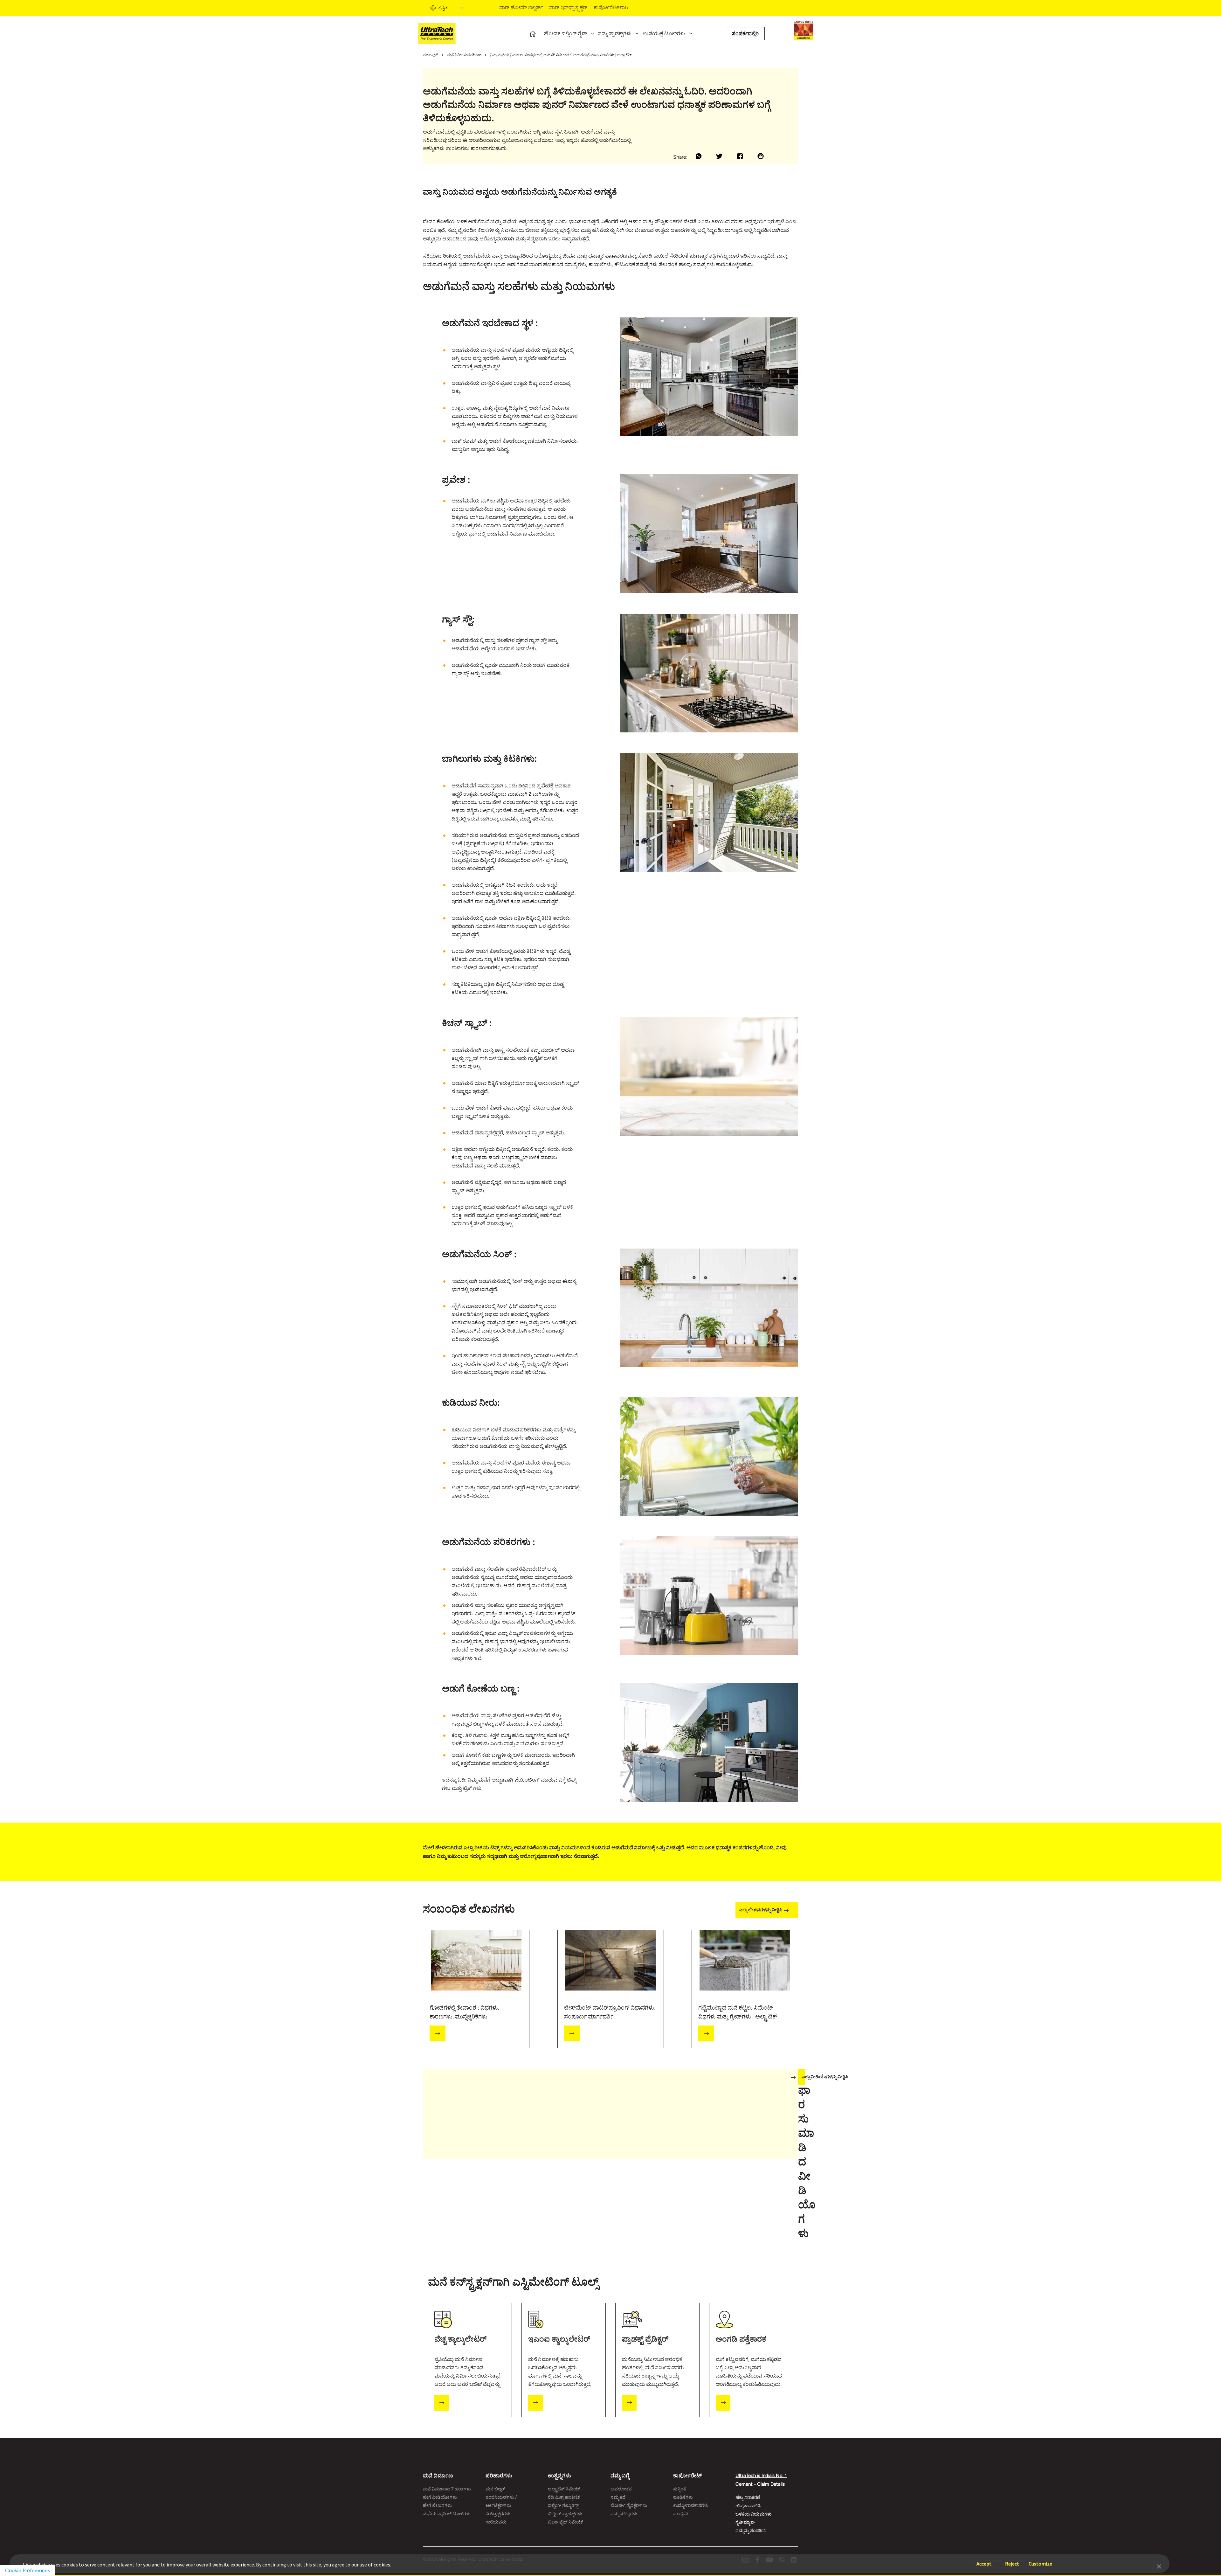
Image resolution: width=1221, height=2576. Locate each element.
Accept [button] (984, 2561)
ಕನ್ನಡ (443, 8)
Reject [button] (1012, 2561)
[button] (1159, 2566)
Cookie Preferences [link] (28, 2570)
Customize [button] (1040, 2561)
